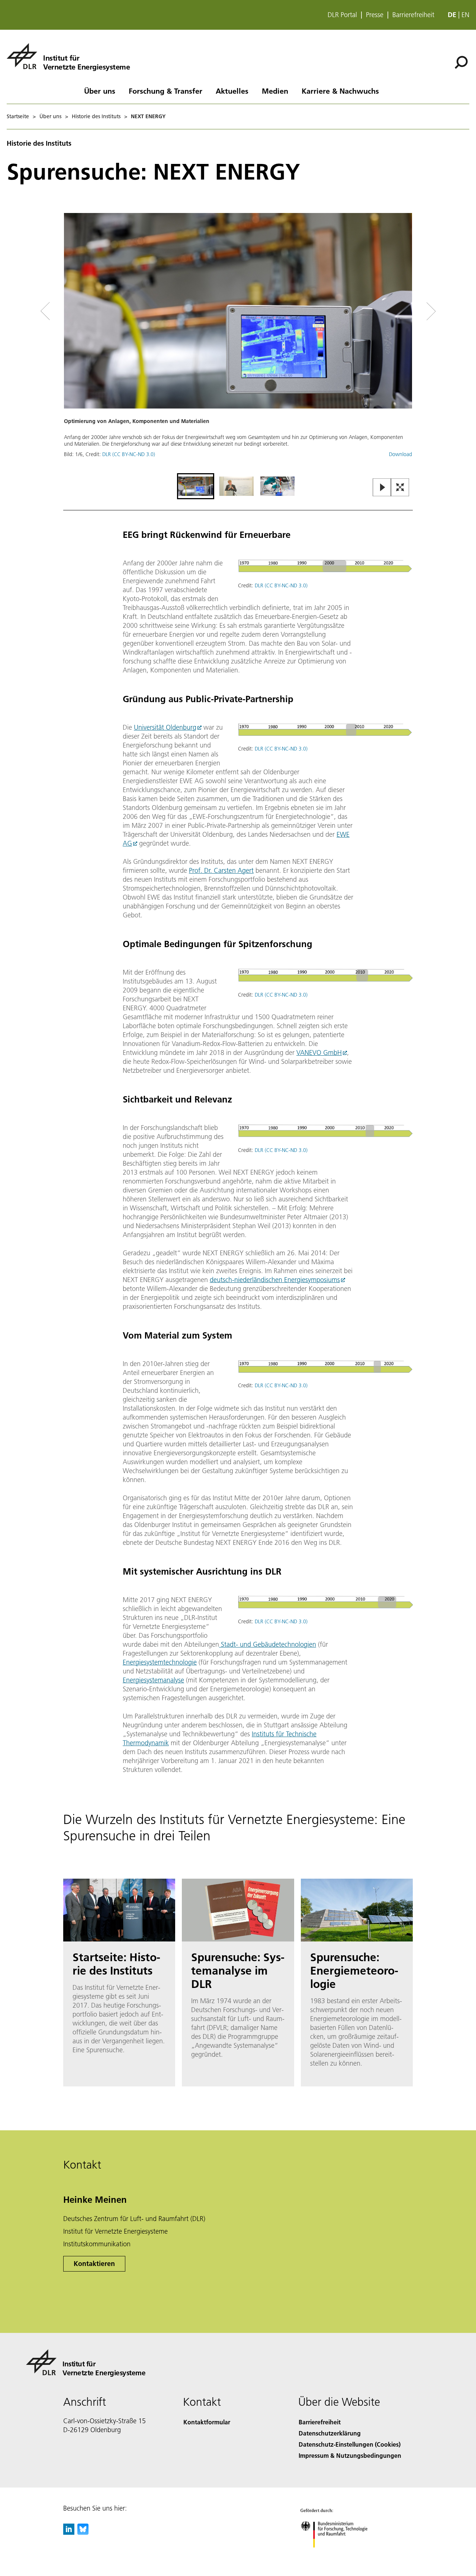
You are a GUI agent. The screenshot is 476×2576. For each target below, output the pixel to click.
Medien (275, 91)
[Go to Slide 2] (237, 486)
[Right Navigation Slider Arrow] (405, 311)
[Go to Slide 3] (277, 486)
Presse (375, 15)
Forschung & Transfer (165, 91)
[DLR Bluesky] (83, 2532)
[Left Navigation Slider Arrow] (75, 311)
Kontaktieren (94, 2264)
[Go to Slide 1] (196, 486)
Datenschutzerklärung (330, 2433)
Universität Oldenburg (165, 727)
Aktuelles (232, 91)
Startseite (18, 116)
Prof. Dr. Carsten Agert (221, 870)
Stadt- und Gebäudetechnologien (268, 1644)
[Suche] (462, 62)
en (465, 15)
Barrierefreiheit (413, 15)
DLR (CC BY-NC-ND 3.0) (129, 454)
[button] (238, 342)
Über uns (100, 91)
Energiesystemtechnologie (160, 1662)
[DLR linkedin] (69, 2532)
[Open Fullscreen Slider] (400, 488)
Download (401, 454)
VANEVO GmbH (319, 1053)
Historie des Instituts (96, 116)
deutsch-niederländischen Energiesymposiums (275, 1280)
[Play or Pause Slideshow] (382, 488)
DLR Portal (342, 15)
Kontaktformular (207, 2422)
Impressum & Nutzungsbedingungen (350, 2455)
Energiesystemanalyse (153, 1680)
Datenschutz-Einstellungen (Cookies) (350, 2444)
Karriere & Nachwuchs (340, 91)
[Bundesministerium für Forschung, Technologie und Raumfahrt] (341, 2555)
